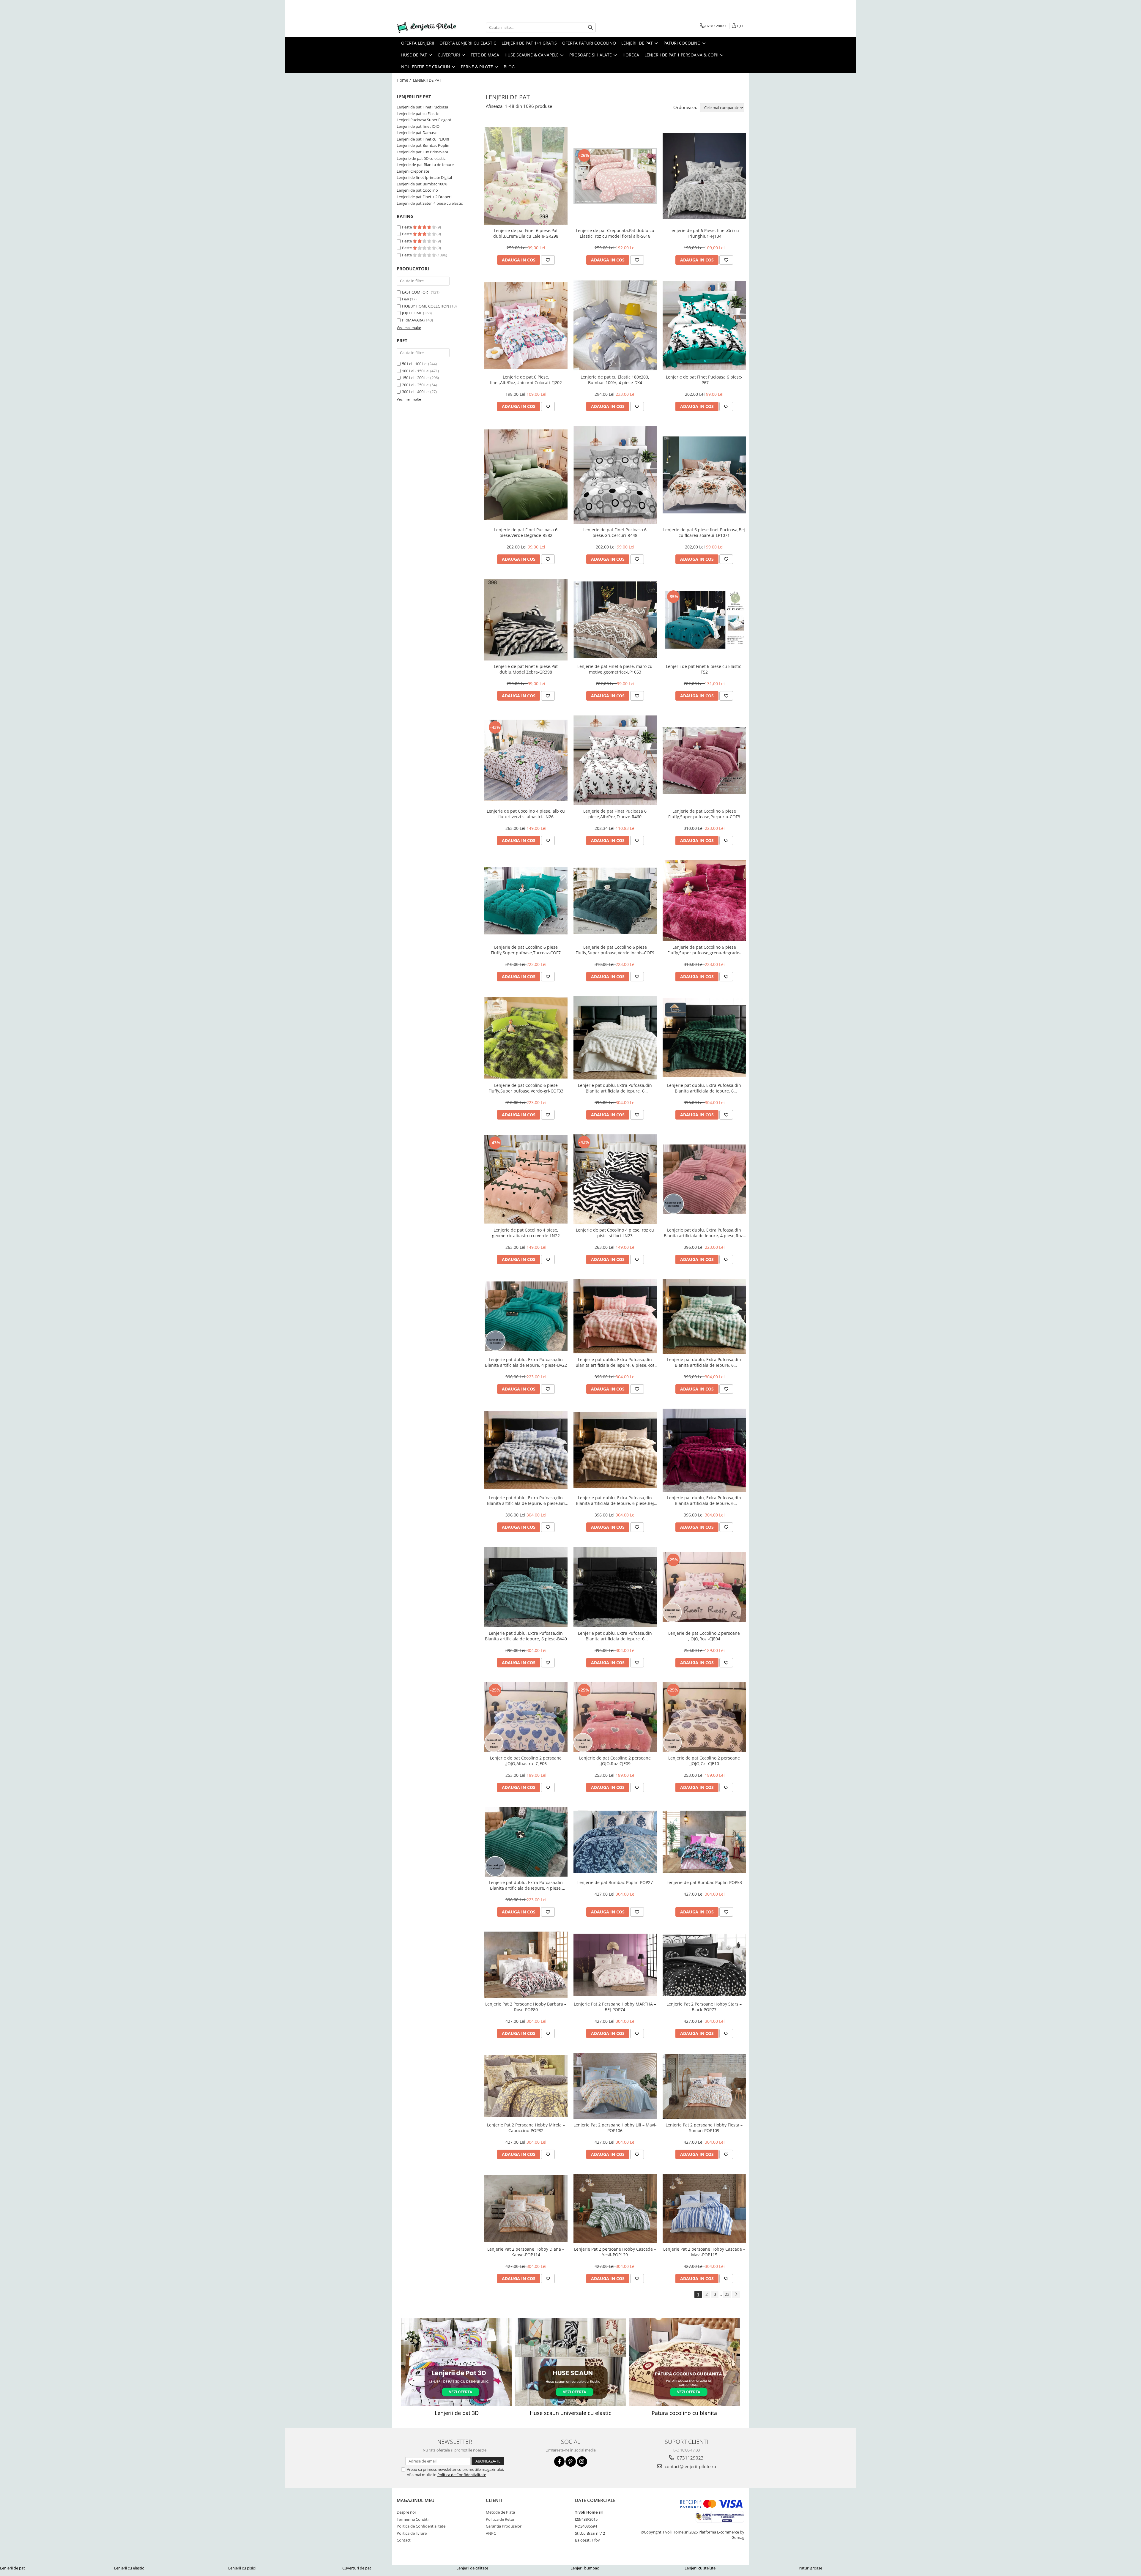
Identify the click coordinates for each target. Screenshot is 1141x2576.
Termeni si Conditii (413, 2519)
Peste (407, 227)
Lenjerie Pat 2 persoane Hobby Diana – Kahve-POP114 (526, 2252)
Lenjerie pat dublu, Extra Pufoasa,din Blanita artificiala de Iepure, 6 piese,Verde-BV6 (704, 1088)
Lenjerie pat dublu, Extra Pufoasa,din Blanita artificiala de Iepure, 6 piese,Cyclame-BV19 (704, 1500)
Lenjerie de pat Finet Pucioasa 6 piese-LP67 (704, 380)
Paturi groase (810, 2568)
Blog (509, 67)
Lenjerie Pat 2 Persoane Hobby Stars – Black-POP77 (704, 2007)
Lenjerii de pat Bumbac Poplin (423, 145)
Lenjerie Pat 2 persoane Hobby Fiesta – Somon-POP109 (704, 2128)
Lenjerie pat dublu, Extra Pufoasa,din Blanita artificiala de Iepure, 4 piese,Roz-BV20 (704, 1233)
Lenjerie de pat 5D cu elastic (421, 158)
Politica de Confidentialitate (462, 2475)
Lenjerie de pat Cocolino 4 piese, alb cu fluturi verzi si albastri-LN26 (526, 814)
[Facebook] (559, 2461)
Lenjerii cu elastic (129, 2568)
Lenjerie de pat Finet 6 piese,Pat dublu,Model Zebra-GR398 (526, 669)
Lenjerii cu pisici (242, 2568)
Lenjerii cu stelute (700, 2568)
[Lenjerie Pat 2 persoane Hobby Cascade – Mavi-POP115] (704, 2208)
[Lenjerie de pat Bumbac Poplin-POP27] (615, 1842)
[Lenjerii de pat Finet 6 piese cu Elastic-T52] (704, 620)
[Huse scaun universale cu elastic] (570, 2362)
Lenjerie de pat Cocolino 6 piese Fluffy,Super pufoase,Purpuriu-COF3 (704, 814)
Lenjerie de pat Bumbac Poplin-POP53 (704, 1882)
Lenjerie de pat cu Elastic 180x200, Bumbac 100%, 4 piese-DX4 (615, 380)
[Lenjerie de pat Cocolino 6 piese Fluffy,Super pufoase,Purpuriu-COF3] (704, 760)
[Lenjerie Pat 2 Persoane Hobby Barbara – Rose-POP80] (526, 1965)
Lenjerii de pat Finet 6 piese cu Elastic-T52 (704, 669)
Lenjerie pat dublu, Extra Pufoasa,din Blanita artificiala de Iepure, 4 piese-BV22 (526, 1362)
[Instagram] (582, 2461)
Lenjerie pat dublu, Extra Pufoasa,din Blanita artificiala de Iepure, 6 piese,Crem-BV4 (615, 1088)
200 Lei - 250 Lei (416, 385)
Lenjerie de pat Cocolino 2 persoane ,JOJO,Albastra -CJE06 (526, 1761)
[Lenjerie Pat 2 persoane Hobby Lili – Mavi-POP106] (615, 2086)
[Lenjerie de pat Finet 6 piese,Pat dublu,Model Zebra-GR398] (526, 620)
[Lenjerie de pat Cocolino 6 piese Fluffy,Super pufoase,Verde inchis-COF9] (615, 901)
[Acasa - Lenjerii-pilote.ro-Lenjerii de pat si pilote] (426, 27)
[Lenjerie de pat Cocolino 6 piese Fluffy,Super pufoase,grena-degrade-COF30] (704, 901)
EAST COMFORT (416, 292)
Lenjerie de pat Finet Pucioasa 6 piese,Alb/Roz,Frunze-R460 (615, 814)
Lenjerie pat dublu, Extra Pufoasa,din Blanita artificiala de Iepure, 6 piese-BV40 (526, 1636)
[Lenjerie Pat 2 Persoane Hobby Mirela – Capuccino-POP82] (526, 2086)
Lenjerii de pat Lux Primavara (422, 152)
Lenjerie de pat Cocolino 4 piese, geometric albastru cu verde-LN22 (526, 1233)
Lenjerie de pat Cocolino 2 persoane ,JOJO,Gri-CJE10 (704, 1761)
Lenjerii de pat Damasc (417, 133)
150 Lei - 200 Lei (416, 378)
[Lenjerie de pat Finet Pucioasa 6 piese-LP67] (704, 325)
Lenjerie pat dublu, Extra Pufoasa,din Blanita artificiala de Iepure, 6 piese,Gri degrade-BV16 (526, 1500)
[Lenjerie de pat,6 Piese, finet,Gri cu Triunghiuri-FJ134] (704, 176)
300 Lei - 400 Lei (416, 392)
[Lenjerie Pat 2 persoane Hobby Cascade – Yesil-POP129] (615, 2208)
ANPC (491, 2533)
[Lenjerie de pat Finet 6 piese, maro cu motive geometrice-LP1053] (615, 620)
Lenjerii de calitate (472, 2568)
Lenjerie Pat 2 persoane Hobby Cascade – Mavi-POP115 (704, 2252)
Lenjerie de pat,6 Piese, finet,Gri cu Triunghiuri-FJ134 (704, 233)
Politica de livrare (412, 2533)
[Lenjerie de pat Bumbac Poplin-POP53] (704, 1842)
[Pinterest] (571, 2461)
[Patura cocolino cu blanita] (684, 2362)
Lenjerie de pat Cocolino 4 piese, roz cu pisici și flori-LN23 (615, 1233)
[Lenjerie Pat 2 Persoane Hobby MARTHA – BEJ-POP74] (615, 1965)
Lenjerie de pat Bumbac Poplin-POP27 (615, 1882)
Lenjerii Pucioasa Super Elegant (424, 120)
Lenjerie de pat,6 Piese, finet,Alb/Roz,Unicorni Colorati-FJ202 (526, 380)
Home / (404, 80)
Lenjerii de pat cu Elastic (418, 113)
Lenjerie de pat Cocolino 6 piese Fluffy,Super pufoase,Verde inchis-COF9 (615, 950)
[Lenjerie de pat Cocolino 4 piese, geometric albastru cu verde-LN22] (526, 1179)
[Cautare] (590, 27)
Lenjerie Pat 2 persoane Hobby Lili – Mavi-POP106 (615, 2128)
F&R (406, 299)
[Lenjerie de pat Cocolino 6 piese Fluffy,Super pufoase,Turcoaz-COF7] (526, 901)
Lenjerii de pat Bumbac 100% (422, 184)
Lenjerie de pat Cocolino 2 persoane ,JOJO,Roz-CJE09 (615, 1761)
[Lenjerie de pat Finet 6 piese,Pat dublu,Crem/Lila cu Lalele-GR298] (526, 176)
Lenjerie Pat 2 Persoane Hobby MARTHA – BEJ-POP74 (615, 2007)
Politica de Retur (500, 2519)
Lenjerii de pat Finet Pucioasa (422, 107)
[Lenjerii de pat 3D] (457, 2362)
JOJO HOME (412, 313)
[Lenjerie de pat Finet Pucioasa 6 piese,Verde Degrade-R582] (526, 475)
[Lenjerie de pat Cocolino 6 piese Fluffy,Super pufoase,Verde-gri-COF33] (526, 1038)
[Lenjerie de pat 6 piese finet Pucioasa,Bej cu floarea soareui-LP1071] (704, 475)
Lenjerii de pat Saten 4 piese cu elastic (430, 203)
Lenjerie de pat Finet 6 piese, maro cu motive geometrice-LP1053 (615, 669)
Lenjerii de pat (12, 2568)
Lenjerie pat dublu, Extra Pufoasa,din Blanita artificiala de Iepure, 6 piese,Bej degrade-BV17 (615, 1500)
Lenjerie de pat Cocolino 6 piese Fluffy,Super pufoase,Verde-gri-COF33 (526, 1088)
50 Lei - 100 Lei (415, 364)
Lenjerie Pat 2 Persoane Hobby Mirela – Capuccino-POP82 (526, 2128)
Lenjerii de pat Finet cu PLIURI (423, 139)
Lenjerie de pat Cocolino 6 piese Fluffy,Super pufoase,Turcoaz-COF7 (526, 950)
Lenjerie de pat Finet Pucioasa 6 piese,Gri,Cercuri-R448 (615, 532)
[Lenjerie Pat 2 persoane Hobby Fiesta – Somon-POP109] (704, 2086)
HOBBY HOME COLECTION (426, 306)
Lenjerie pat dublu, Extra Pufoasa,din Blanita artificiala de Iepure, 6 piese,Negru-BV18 (615, 1636)
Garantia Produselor (504, 2526)
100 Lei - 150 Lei (416, 371)
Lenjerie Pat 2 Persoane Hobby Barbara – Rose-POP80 (526, 2007)
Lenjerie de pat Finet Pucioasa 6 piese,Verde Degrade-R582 (526, 532)
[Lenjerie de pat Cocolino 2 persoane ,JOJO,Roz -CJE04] (704, 1587)
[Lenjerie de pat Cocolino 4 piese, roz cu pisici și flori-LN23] (615, 1179)
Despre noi (406, 2512)
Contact (404, 2540)
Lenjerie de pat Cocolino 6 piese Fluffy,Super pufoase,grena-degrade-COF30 (704, 950)
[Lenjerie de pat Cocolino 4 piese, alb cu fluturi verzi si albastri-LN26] (526, 760)
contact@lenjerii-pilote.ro (690, 2466)
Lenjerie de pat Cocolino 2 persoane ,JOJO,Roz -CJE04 (704, 1636)
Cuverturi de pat (357, 2568)
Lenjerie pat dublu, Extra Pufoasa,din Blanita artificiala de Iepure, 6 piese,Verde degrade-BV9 (704, 1362)
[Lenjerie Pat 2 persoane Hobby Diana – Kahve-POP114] (526, 2209)
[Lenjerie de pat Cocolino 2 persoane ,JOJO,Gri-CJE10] (704, 1717)
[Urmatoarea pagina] (736, 2294)
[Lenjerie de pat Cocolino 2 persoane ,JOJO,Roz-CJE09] (615, 1717)
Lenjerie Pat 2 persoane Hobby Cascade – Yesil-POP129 (615, 2252)
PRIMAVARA (413, 320)
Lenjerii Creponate (413, 171)
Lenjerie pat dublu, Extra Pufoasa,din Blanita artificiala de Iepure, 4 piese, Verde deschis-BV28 (526, 1885)
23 (727, 2294)
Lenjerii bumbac (585, 2568)
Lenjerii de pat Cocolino (417, 190)
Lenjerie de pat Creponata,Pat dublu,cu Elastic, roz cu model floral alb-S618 (615, 233)
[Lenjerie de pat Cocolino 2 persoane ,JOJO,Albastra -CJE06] (526, 1717)
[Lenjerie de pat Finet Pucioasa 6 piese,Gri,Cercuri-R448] (615, 475)
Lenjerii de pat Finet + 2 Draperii (424, 197)
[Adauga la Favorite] (548, 260)
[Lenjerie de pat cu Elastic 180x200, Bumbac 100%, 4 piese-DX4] (615, 325)
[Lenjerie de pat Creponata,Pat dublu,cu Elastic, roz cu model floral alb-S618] (615, 176)
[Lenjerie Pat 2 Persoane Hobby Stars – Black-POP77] (704, 1965)
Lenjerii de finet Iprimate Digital (424, 177)
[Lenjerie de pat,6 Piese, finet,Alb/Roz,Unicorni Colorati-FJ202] (526, 325)
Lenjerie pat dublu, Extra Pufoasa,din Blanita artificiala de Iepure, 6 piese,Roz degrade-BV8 (615, 1362)
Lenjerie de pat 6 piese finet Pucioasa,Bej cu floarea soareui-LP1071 (704, 532)
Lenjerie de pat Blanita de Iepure (425, 165)
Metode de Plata (500, 2512)
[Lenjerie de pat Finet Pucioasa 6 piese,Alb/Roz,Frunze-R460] (615, 760)
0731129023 (690, 2458)
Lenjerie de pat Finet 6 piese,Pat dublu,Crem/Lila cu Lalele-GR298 (526, 233)
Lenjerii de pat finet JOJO (418, 126)
